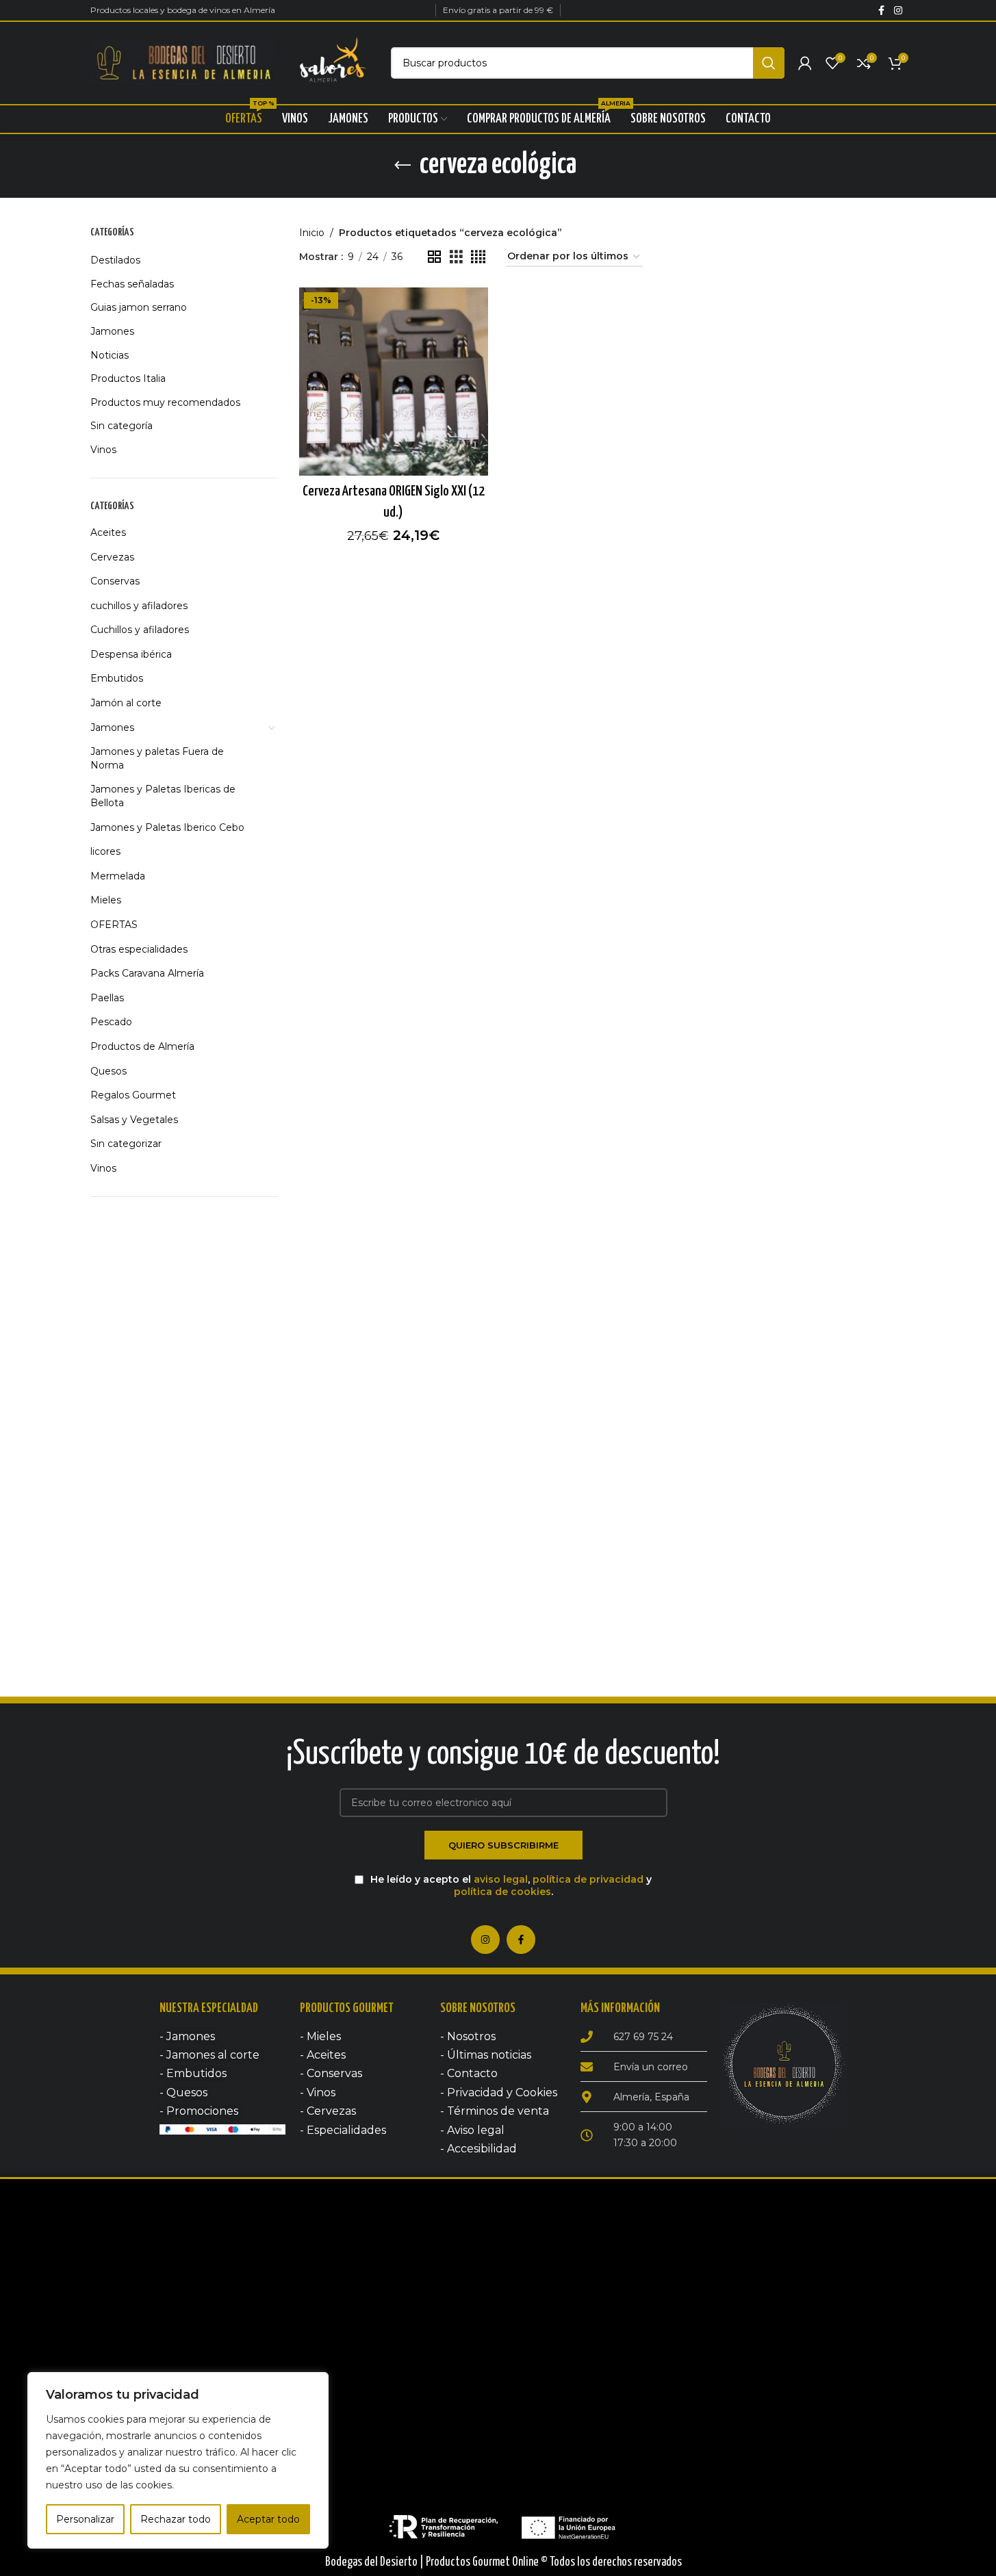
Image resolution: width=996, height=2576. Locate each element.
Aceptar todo (268, 2519)
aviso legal (501, 1879)
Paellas (107, 998)
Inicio (312, 233)
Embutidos (117, 678)
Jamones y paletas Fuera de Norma (157, 758)
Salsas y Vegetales (134, 1120)
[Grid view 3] (456, 257)
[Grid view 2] (434, 257)
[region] (178, 2460)
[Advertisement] (185, 1423)
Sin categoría (122, 426)
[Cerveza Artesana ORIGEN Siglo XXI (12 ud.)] (394, 382)
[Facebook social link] (882, 11)
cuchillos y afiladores (139, 606)
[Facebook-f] (521, 1940)
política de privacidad (588, 1879)
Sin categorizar (126, 1144)
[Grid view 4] (478, 257)
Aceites (108, 532)
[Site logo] (182, 62)
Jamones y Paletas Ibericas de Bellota (163, 796)
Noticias (110, 355)
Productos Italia (128, 378)
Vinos (103, 450)
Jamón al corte (126, 703)
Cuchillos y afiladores (140, 630)
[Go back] (403, 166)
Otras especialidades (139, 949)
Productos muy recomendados (165, 402)
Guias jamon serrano (139, 307)
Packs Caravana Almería (147, 973)
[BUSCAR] (769, 63)
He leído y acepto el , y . (510, 1885)
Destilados (115, 260)
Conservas (115, 581)
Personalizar (85, 2519)
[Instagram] (485, 1940)
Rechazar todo (176, 2519)
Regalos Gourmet (133, 1095)
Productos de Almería (142, 1046)
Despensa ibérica (131, 654)
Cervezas (112, 557)
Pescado (111, 1022)
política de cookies (502, 1892)
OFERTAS (114, 925)
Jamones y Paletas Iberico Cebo (167, 827)
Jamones (112, 331)
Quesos (108, 1071)
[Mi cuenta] (805, 63)
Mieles (106, 900)
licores (105, 851)
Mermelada (118, 876)
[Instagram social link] (898, 11)
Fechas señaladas (132, 284)
